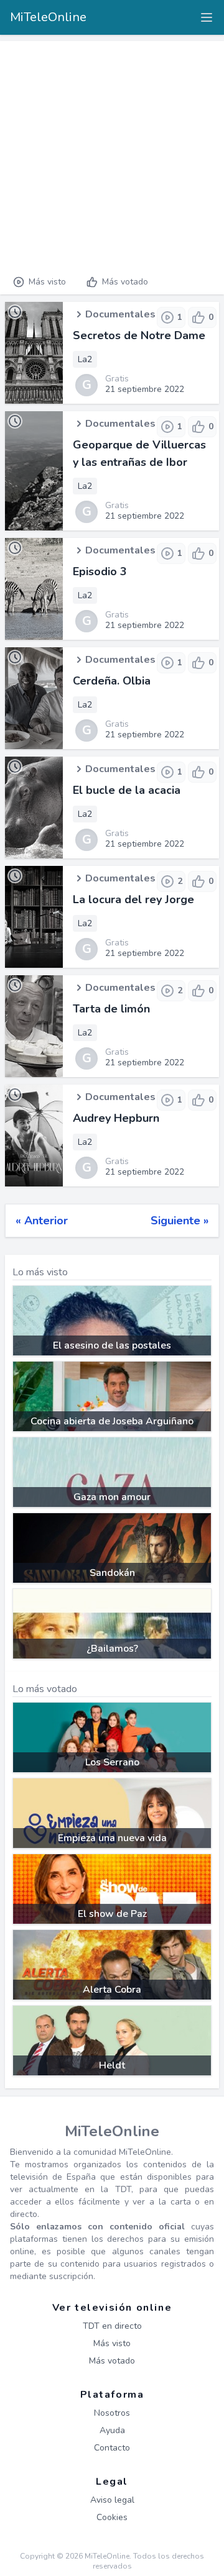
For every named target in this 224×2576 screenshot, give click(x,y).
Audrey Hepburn (116, 1118)
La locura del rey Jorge (133, 899)
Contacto (112, 2448)
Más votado (125, 282)
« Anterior (42, 1221)
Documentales (120, 314)
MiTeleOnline (48, 17)
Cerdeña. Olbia (112, 681)
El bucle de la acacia (127, 790)
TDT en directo (112, 2326)
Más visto (47, 282)
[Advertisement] (112, 153)
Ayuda (112, 2430)
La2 (85, 359)
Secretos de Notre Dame (139, 335)
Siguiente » (180, 1221)
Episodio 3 (100, 571)
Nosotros (112, 2413)
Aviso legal (112, 2500)
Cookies (112, 2517)
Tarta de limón (111, 1009)
